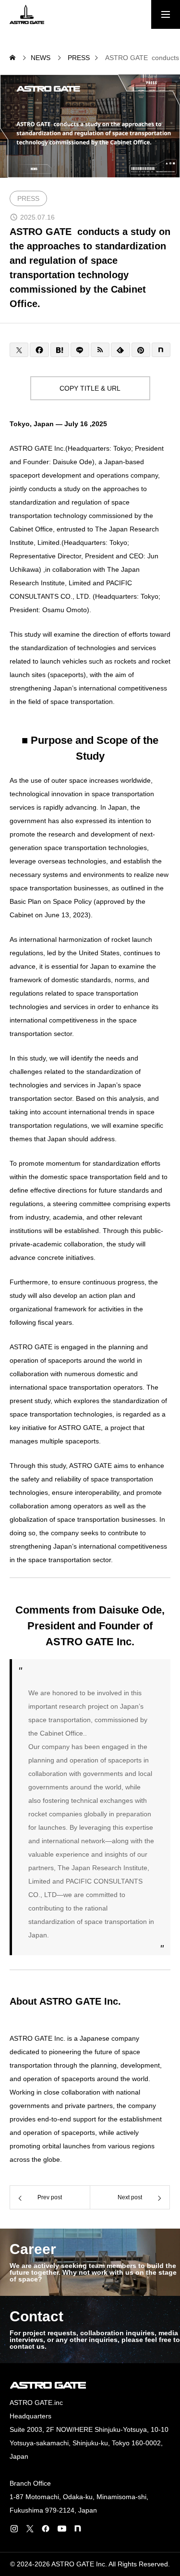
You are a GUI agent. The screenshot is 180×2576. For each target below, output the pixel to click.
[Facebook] (46, 2528)
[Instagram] (14, 2528)
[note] (78, 2528)
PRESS (28, 198)
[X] (30, 2528)
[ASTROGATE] (27, 14)
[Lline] (80, 350)
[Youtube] (62, 2528)
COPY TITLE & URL (90, 388)
